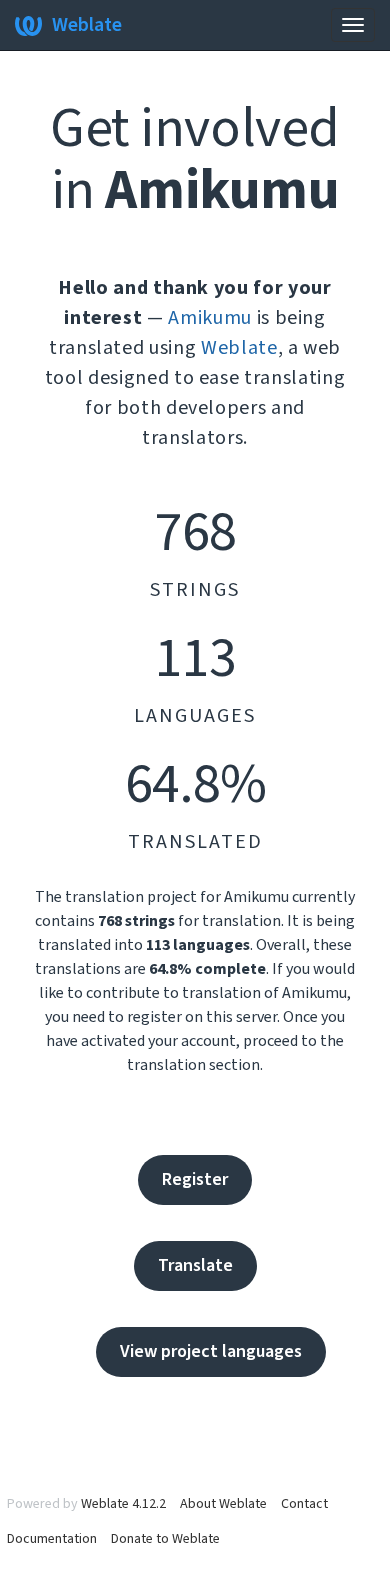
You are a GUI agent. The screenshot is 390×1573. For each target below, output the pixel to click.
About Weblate (223, 1504)
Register (195, 1179)
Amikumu (210, 318)
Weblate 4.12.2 (123, 1504)
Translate (195, 1265)
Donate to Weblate (165, 1539)
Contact (304, 1504)
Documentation (52, 1539)
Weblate (87, 25)
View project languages (211, 1351)
